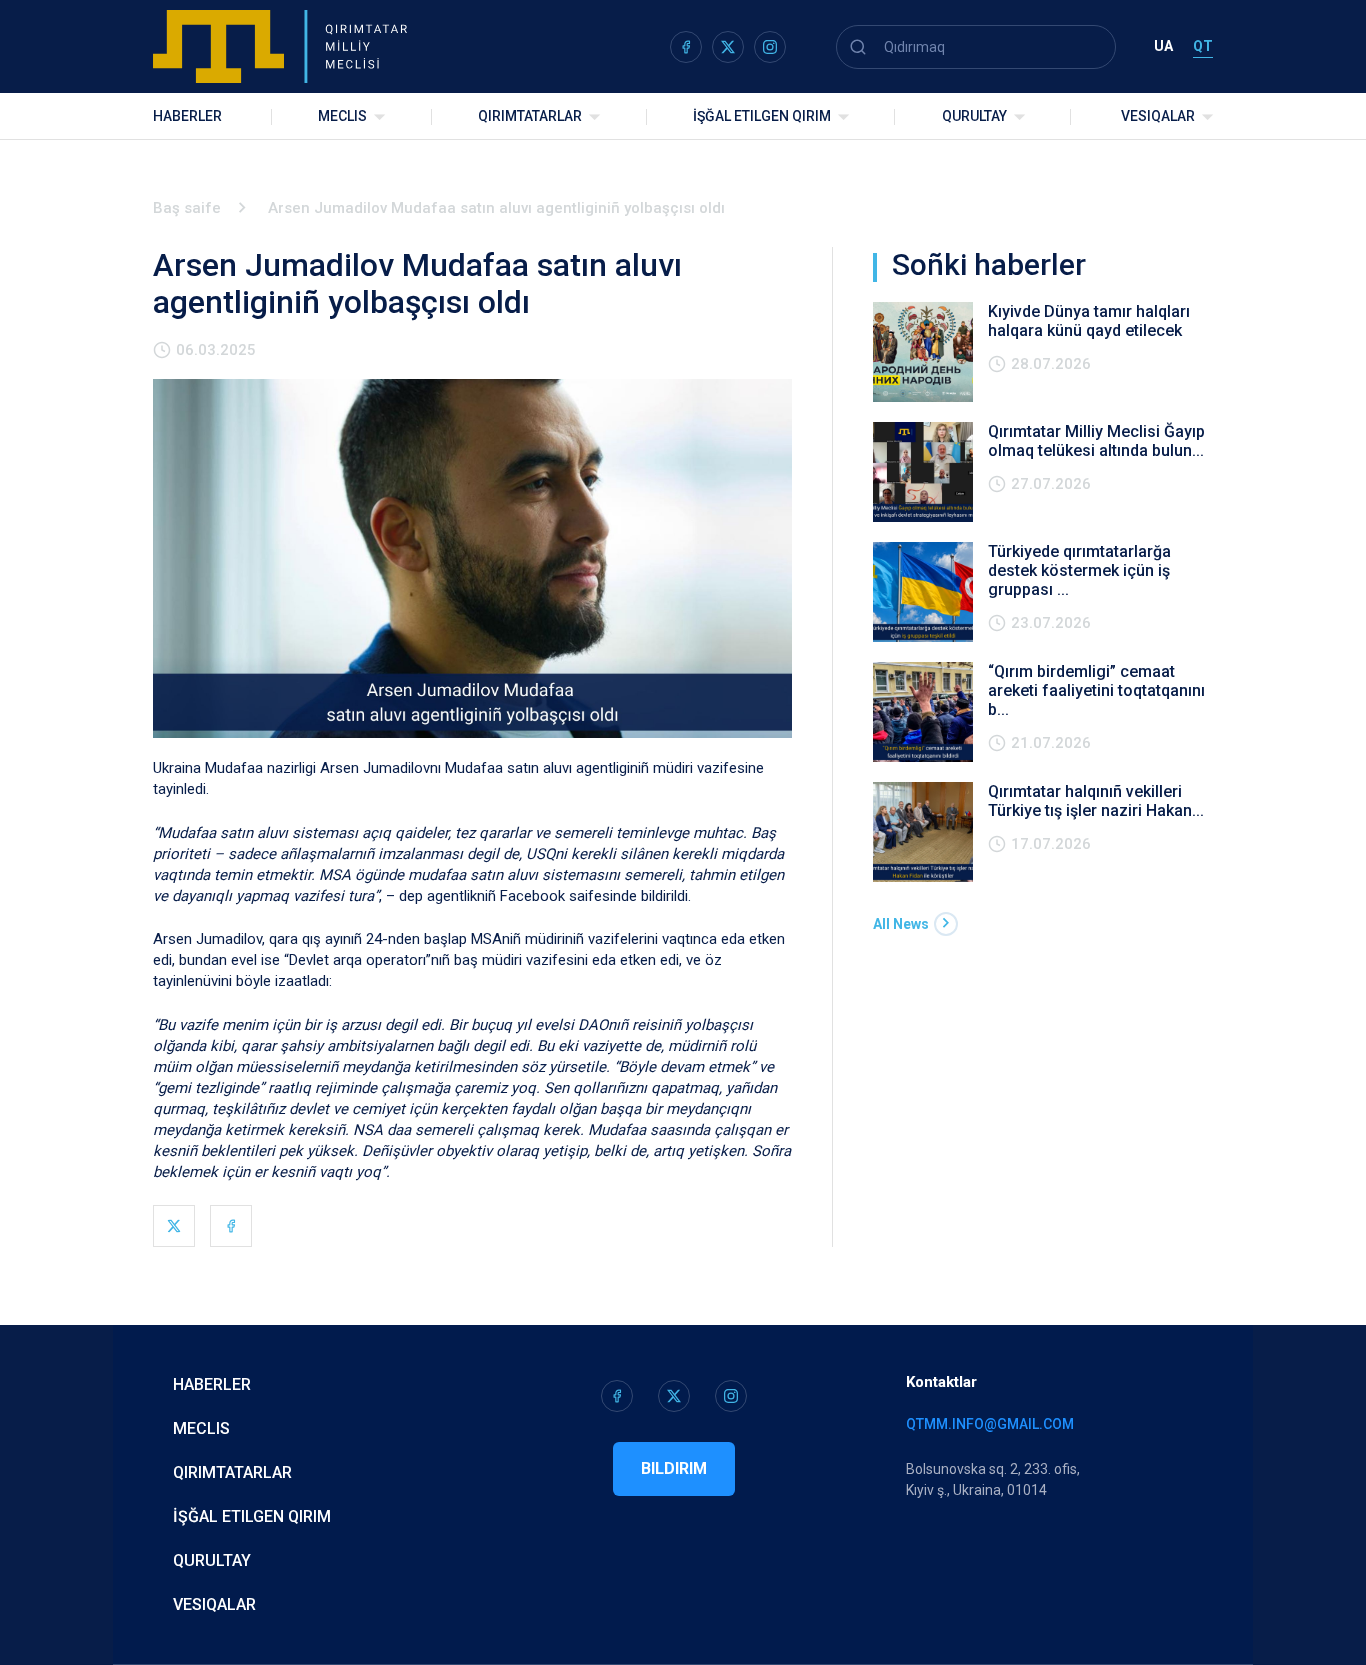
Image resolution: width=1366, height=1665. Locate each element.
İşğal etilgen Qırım (252, 1516)
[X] (174, 1226)
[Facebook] (231, 1226)
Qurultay (974, 116)
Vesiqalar (1158, 116)
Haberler (187, 116)
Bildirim (674, 1468)
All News (901, 924)
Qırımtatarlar (530, 116)
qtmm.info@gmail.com (990, 1424)
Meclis (342, 116)
